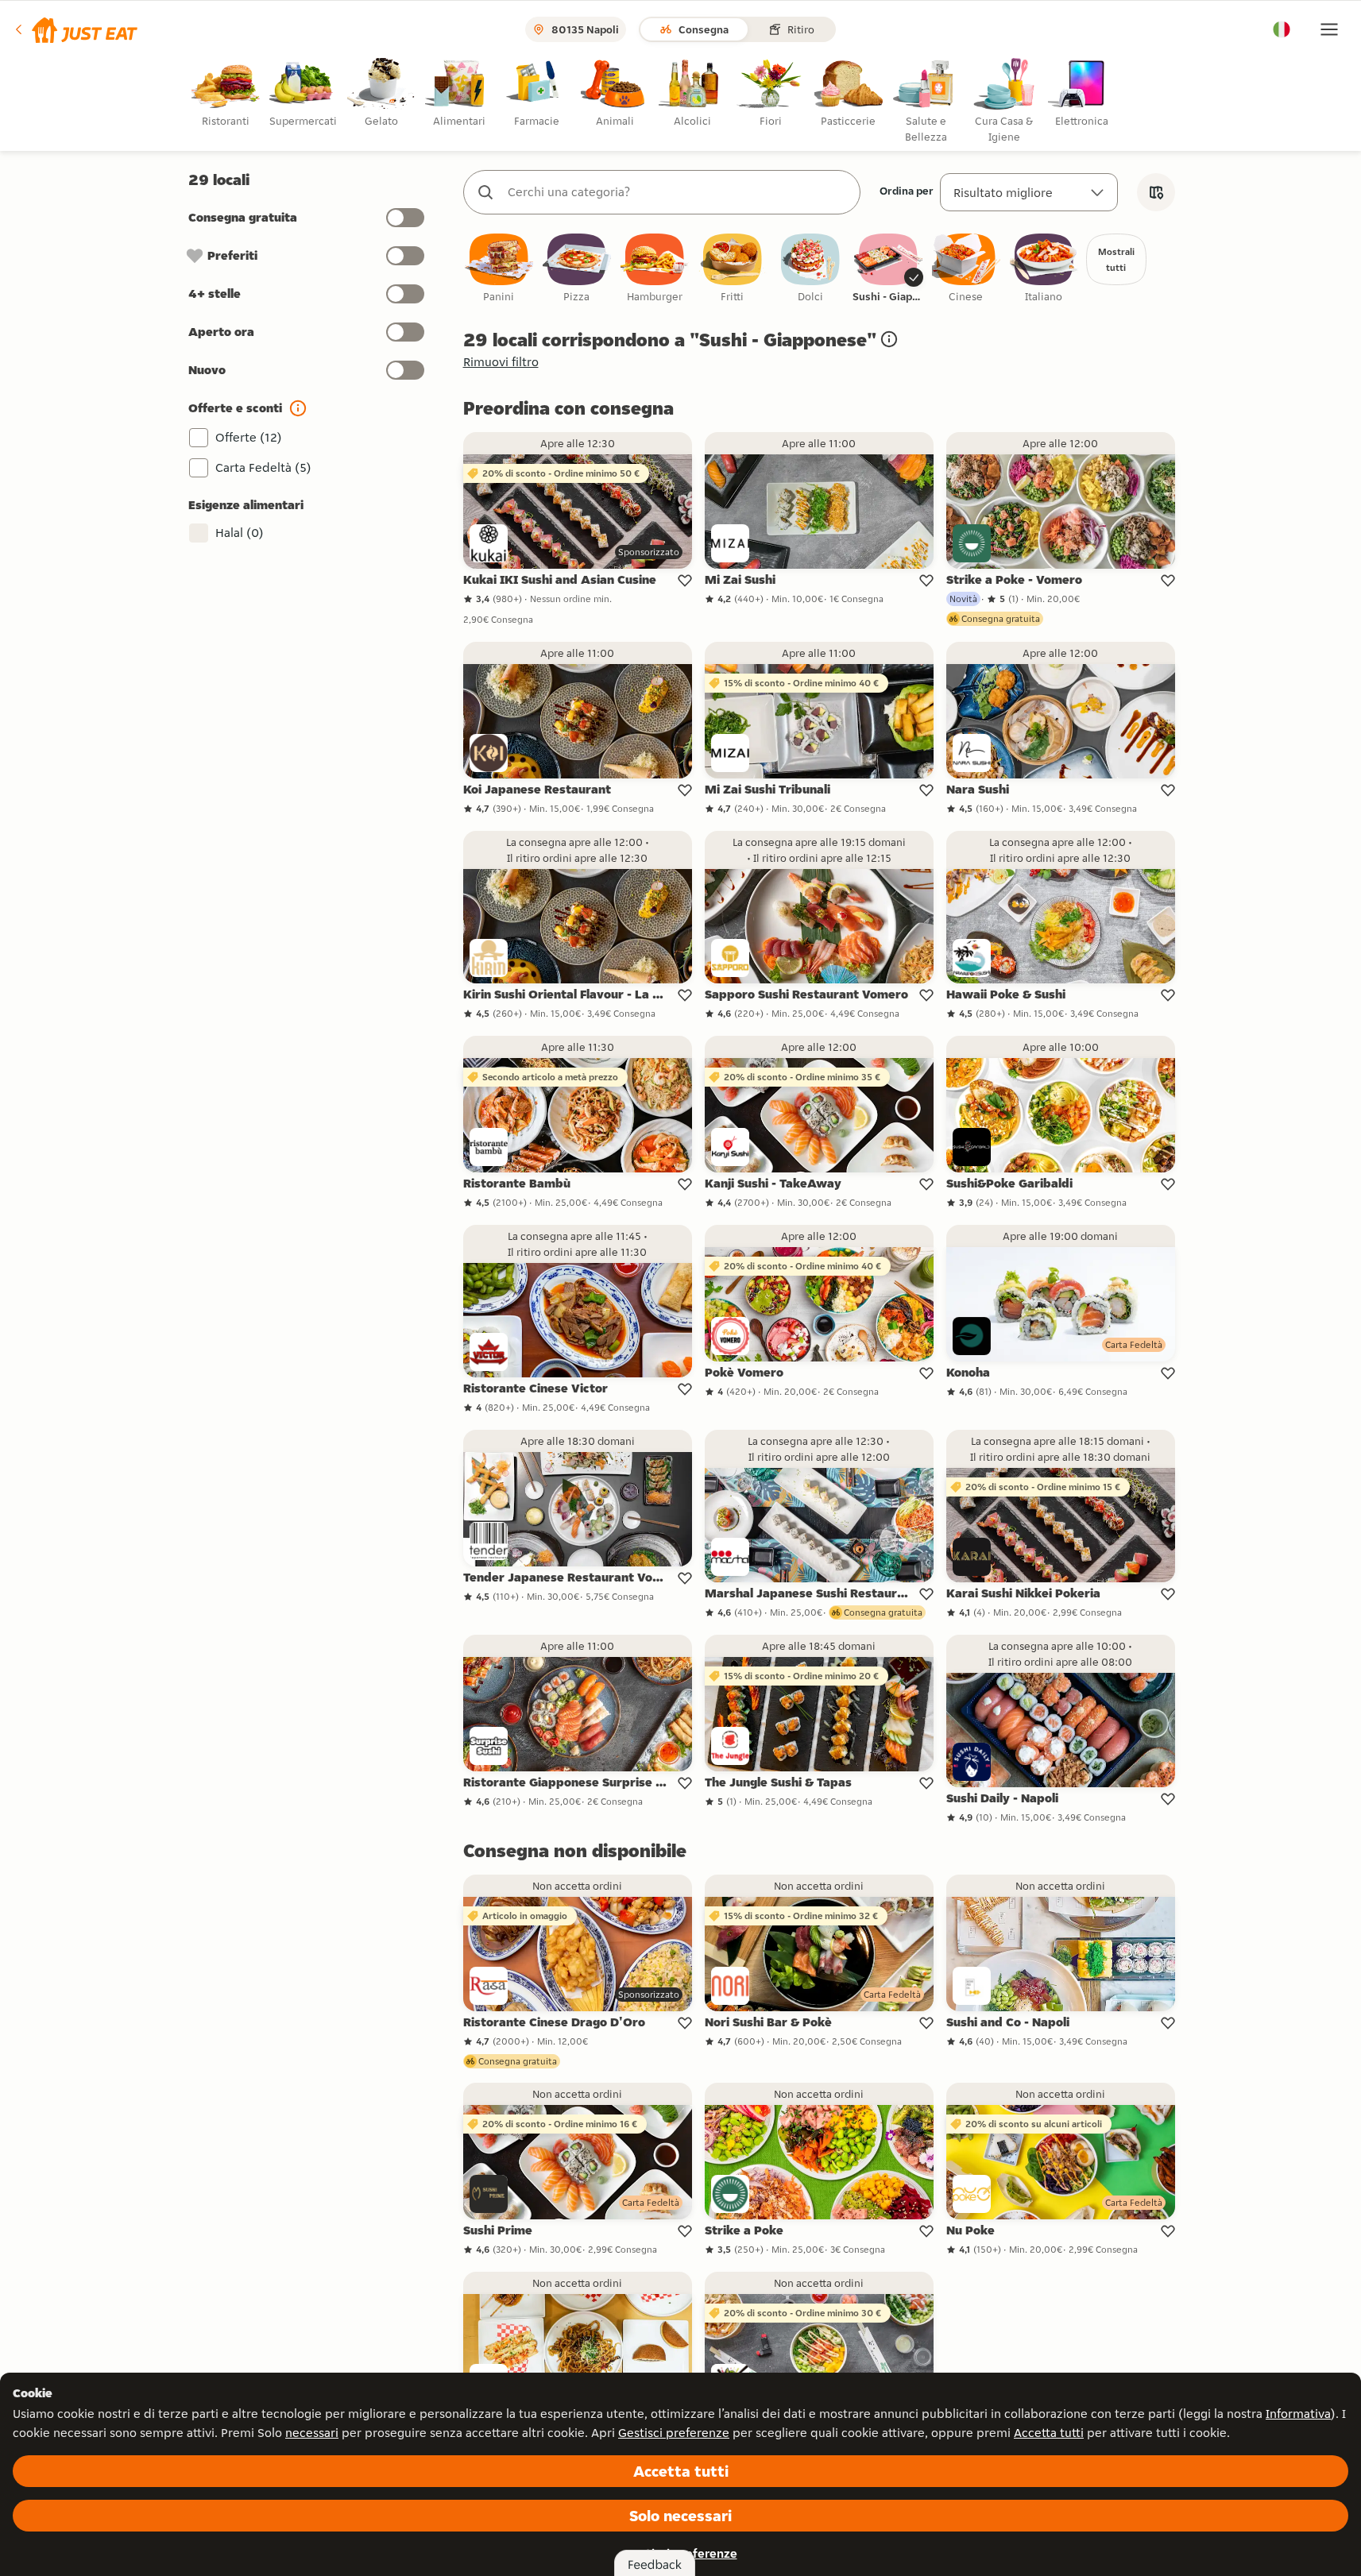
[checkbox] (499, 269)
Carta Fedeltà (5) (263, 467)
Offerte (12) (249, 437)
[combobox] (678, 192)
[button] (75, 29)
